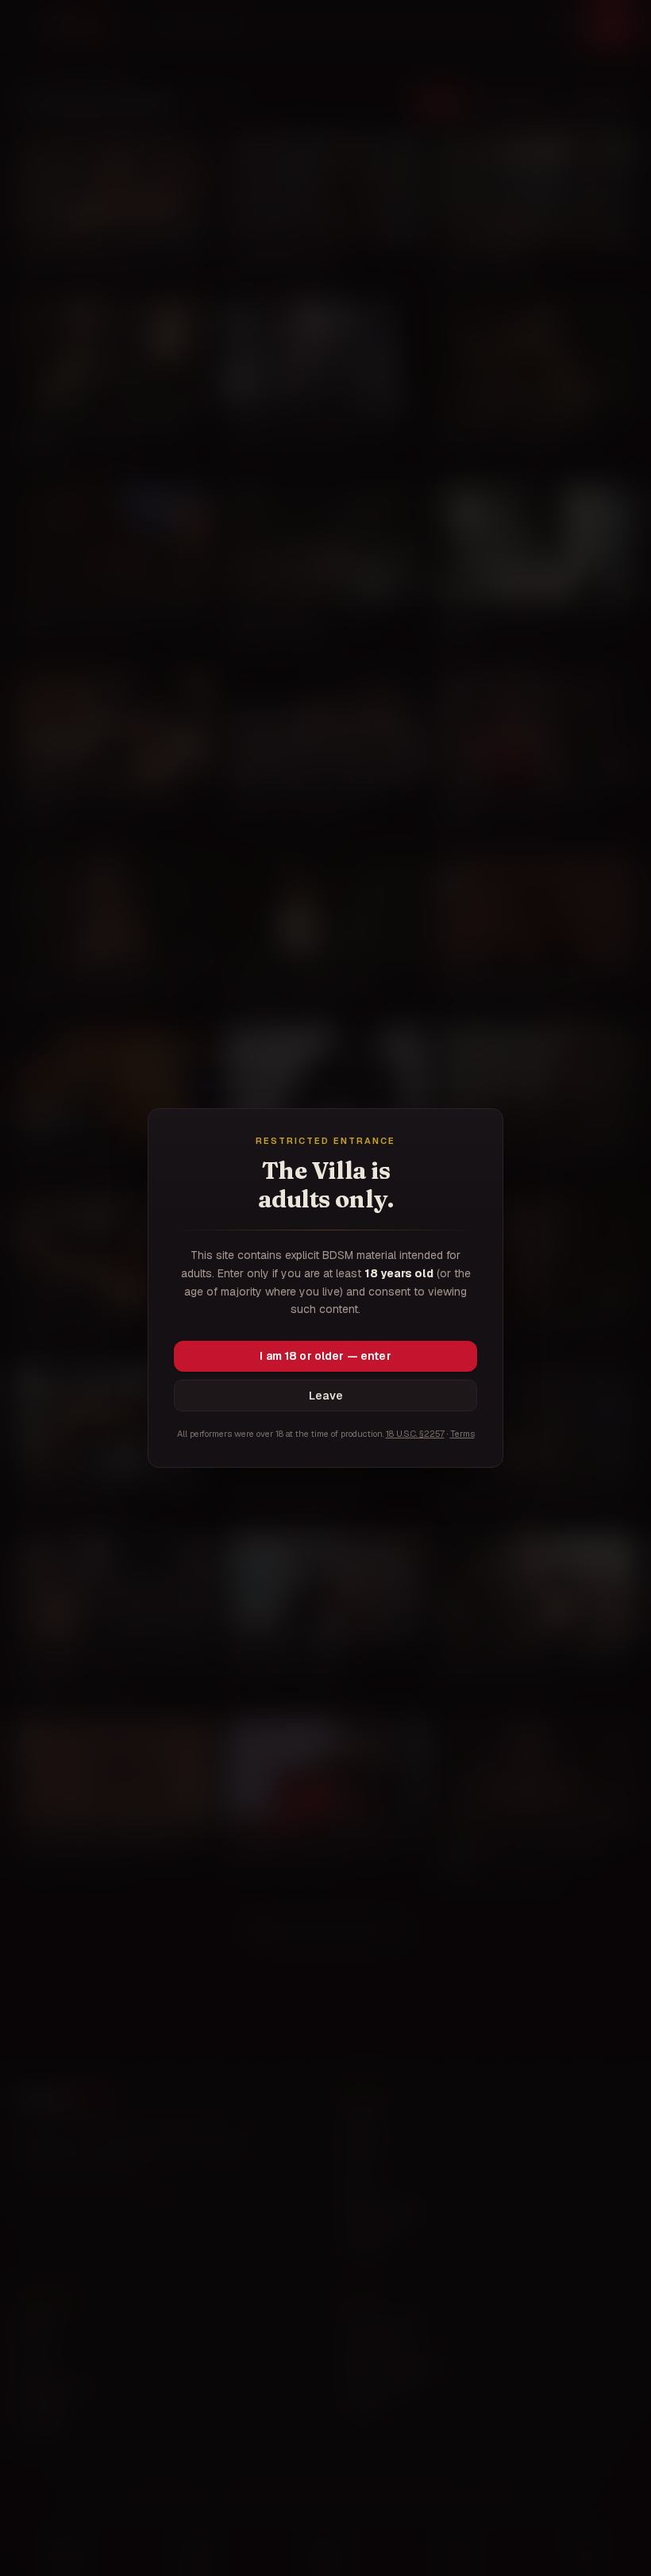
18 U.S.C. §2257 (415, 1434)
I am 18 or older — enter (325, 1356)
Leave (326, 1396)
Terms (462, 1434)
